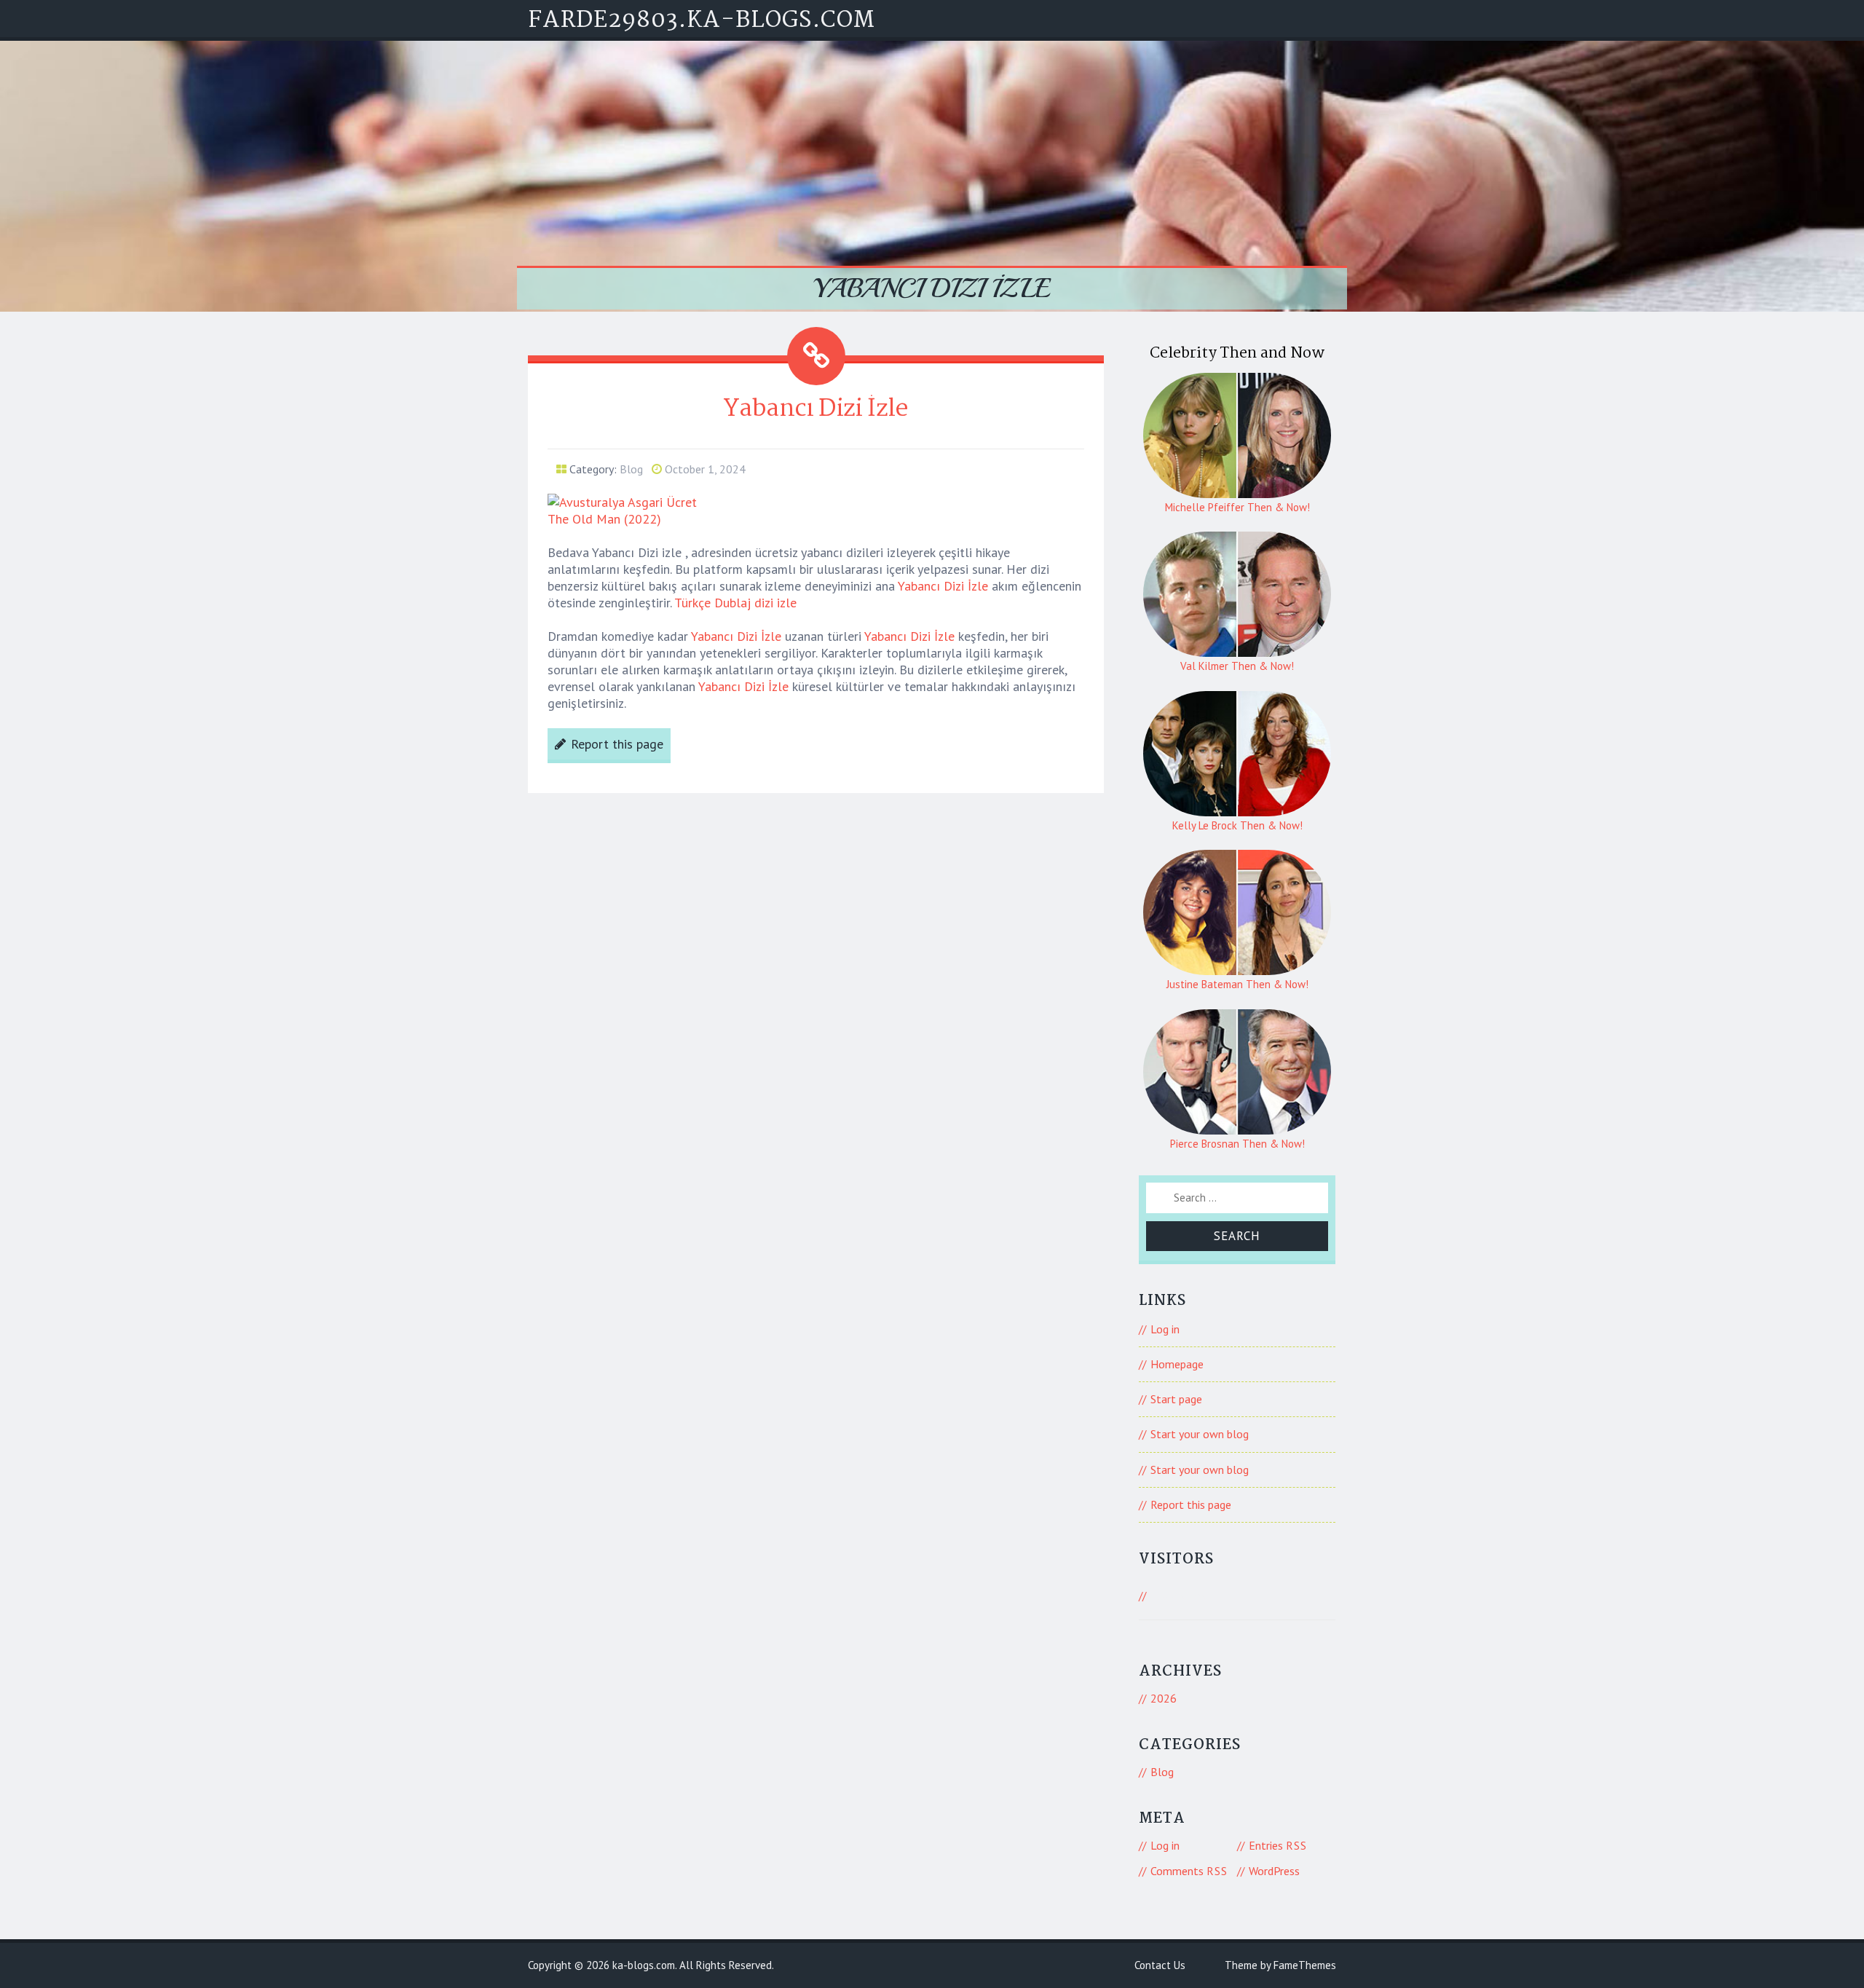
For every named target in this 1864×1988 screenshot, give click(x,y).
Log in (1165, 1329)
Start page (1176, 1399)
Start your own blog (1200, 1434)
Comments (1189, 1871)
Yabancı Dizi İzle (943, 586)
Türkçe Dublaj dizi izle (735, 603)
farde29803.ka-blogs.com (702, 21)
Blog (631, 469)
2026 (1164, 1698)
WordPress (1274, 1871)
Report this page (617, 744)
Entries (1278, 1845)
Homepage (1177, 1364)
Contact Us (1160, 1965)
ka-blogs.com (644, 1965)
